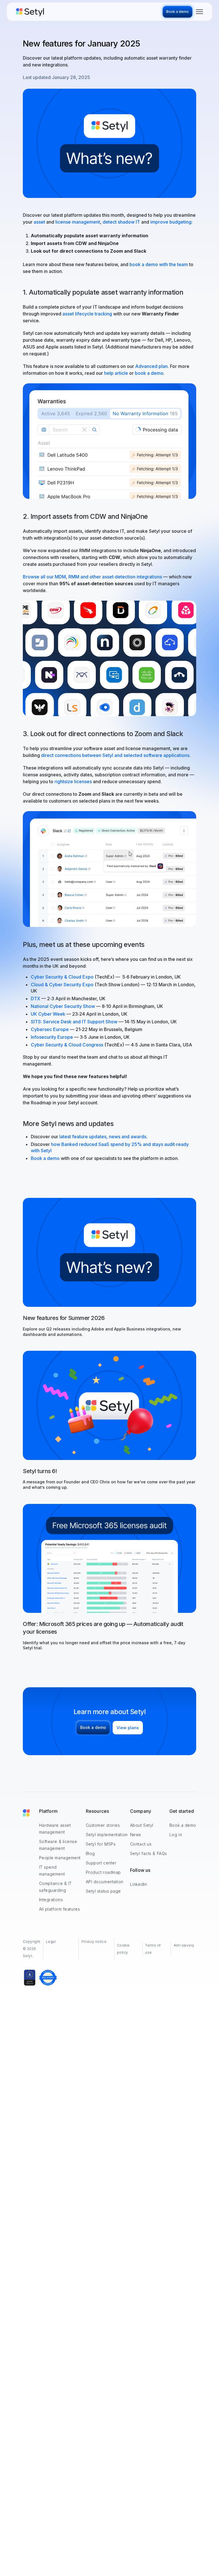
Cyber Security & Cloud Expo (62, 977)
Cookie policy (123, 1949)
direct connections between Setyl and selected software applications (115, 755)
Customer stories (103, 1825)
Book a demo (45, 1158)
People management (60, 1858)
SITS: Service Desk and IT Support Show (74, 1022)
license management (78, 222)
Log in (176, 1835)
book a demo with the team (159, 264)
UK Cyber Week (48, 1014)
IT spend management (52, 1871)
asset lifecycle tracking (87, 314)
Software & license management (58, 1845)
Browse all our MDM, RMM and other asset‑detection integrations (92, 577)
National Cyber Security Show (63, 1006)
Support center (101, 1863)
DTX (36, 999)
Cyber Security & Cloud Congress (67, 1045)
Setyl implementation (107, 1835)
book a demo (149, 373)
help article (116, 373)
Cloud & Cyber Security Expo (63, 985)
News (136, 1835)
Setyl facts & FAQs (149, 1853)
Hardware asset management (55, 1829)
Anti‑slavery (184, 1945)
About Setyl (142, 1825)
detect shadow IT (121, 222)
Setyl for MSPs (101, 1844)
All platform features (60, 1909)
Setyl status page (104, 1891)
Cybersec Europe (50, 1029)
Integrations (51, 1900)
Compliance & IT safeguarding (55, 1887)
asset (39, 222)
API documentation (105, 1882)
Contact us (141, 1844)
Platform (48, 1811)
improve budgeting (171, 222)
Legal (51, 1942)
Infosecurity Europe (52, 1037)
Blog (90, 1853)
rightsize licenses (73, 781)
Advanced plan (151, 366)
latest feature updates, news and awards (103, 1137)
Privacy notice (94, 1942)
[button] (199, 12)
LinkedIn (138, 1884)
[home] (89, 12)
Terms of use (153, 1949)
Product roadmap (103, 1872)
